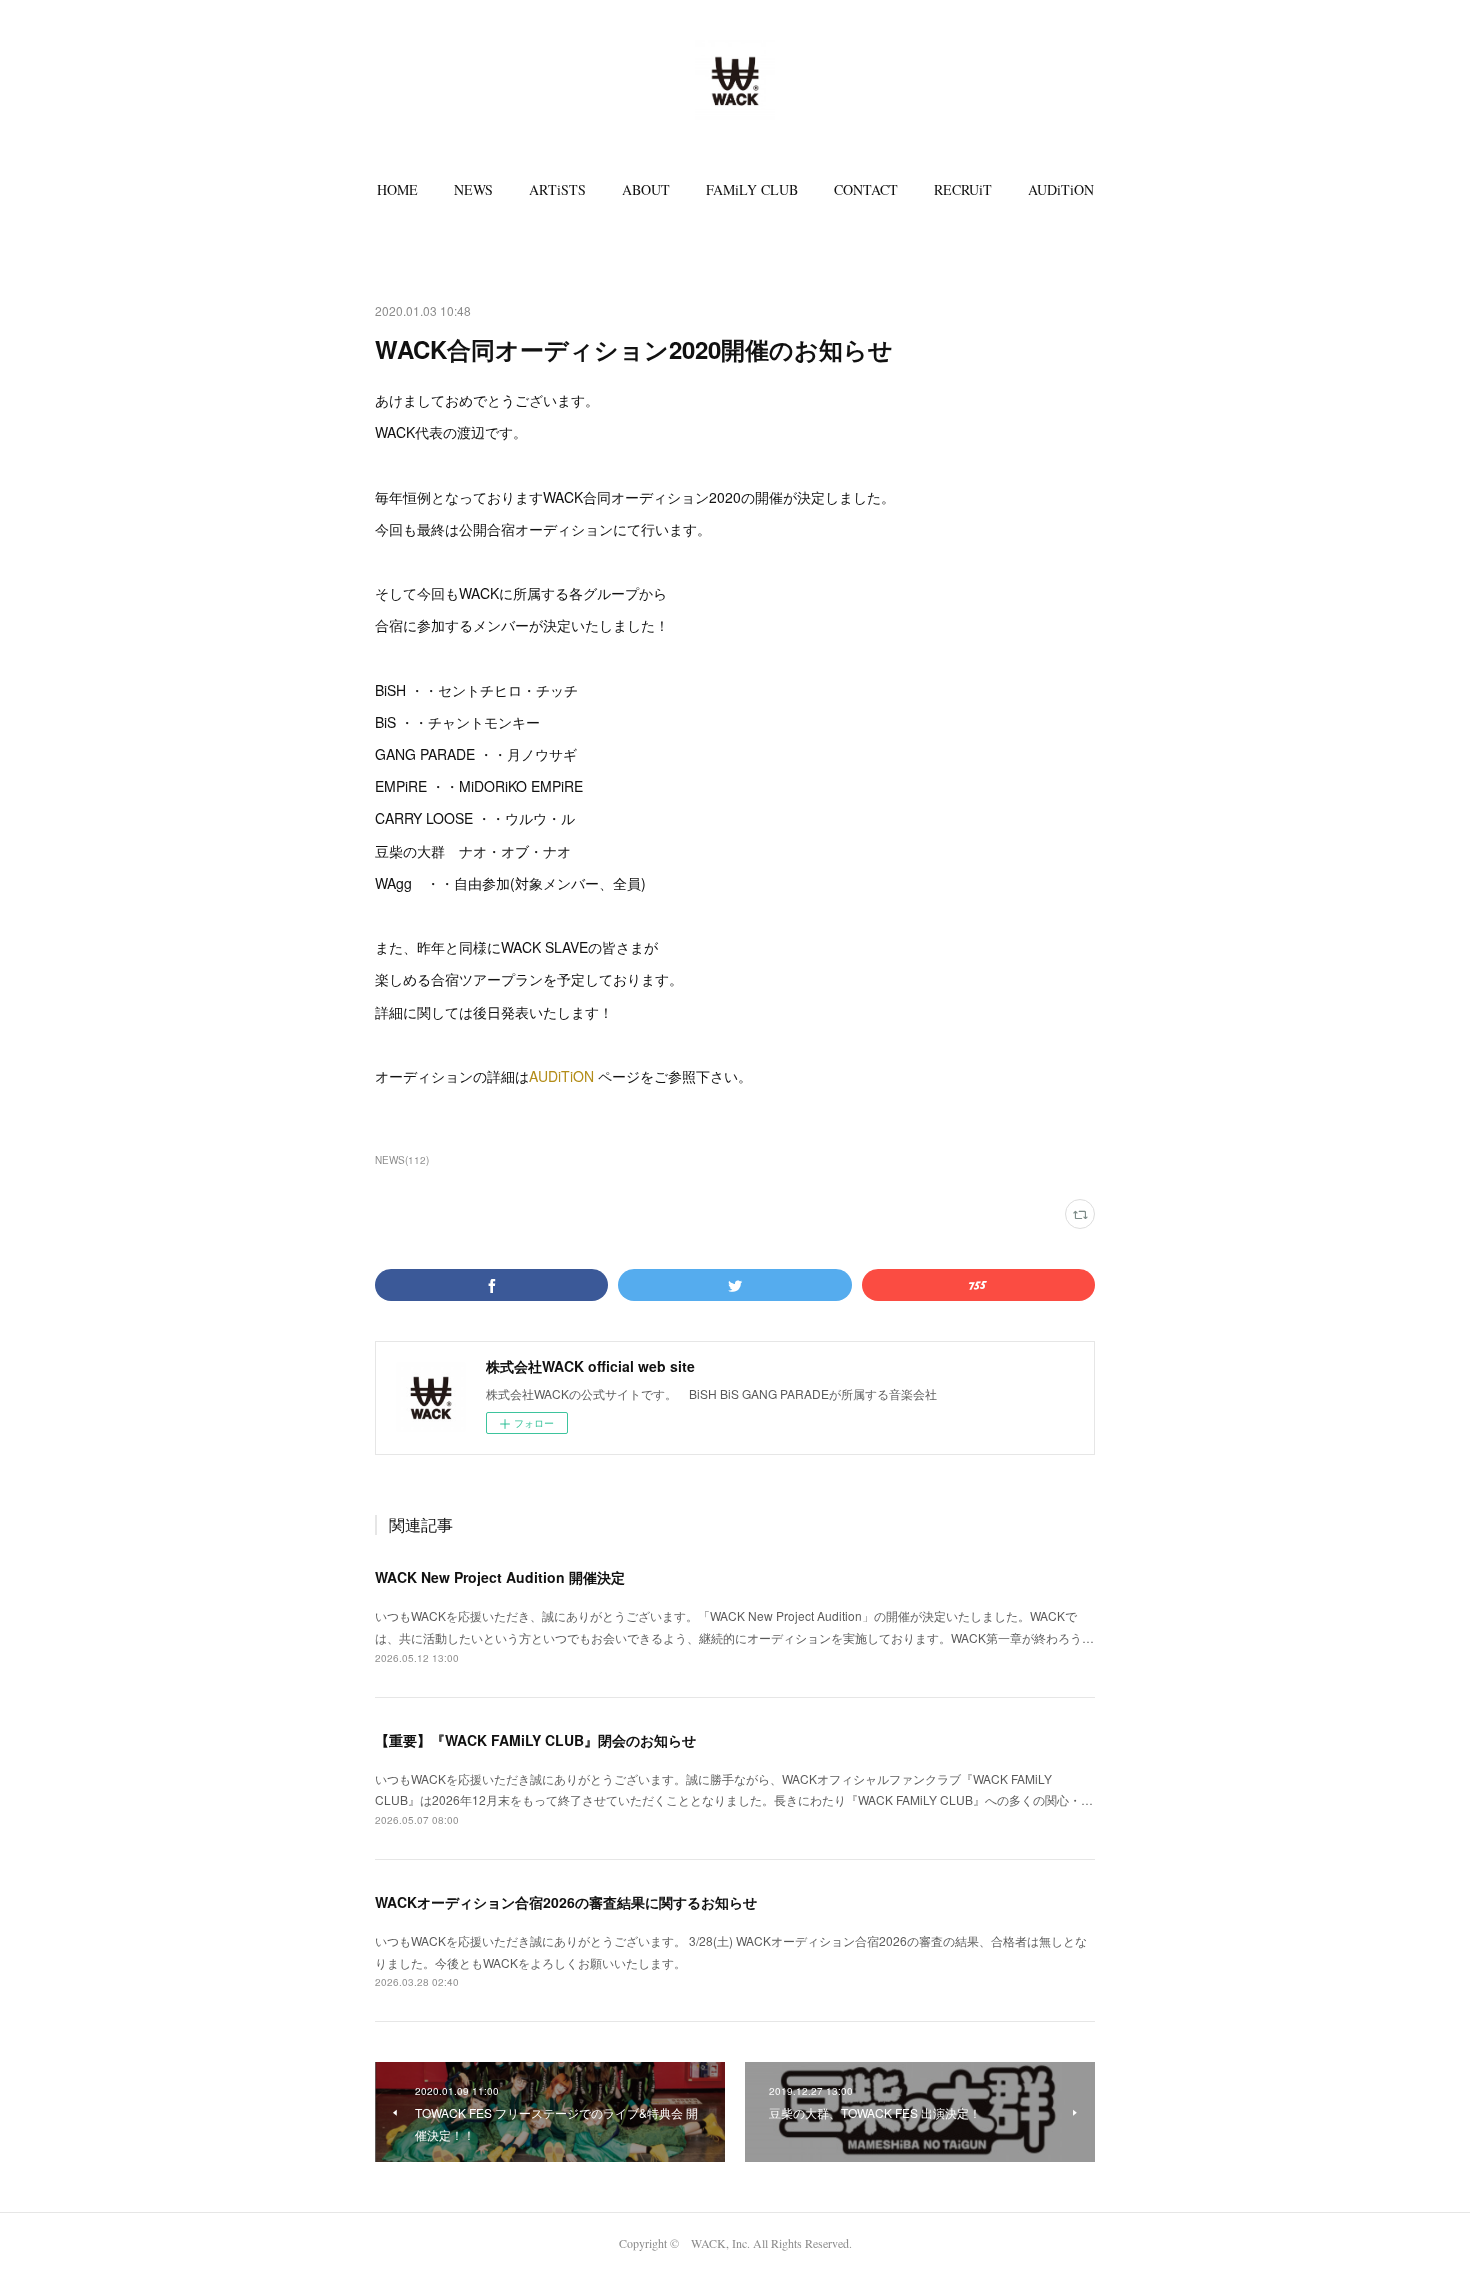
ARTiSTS (557, 189)
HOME (397, 189)
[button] (397, 190)
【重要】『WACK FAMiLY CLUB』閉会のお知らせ (535, 1740)
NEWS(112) (402, 1160)
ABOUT (646, 189)
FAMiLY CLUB (752, 189)
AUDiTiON (1061, 189)
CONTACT (866, 189)
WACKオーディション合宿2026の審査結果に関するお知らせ (566, 1902)
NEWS (473, 189)
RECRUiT (963, 189)
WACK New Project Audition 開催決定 (500, 1577)
